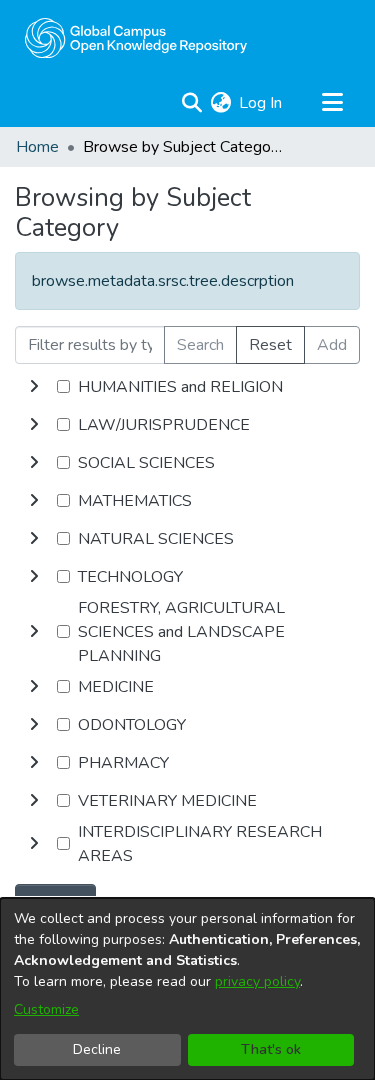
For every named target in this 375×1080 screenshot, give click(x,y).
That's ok (271, 1049)
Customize (46, 1009)
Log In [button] (261, 103)
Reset (270, 345)
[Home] (136, 38)
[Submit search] (191, 103)
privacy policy (257, 981)
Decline (97, 1049)
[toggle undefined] (34, 387)
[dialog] (187, 989)
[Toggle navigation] (332, 103)
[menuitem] (220, 103)
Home (37, 147)
